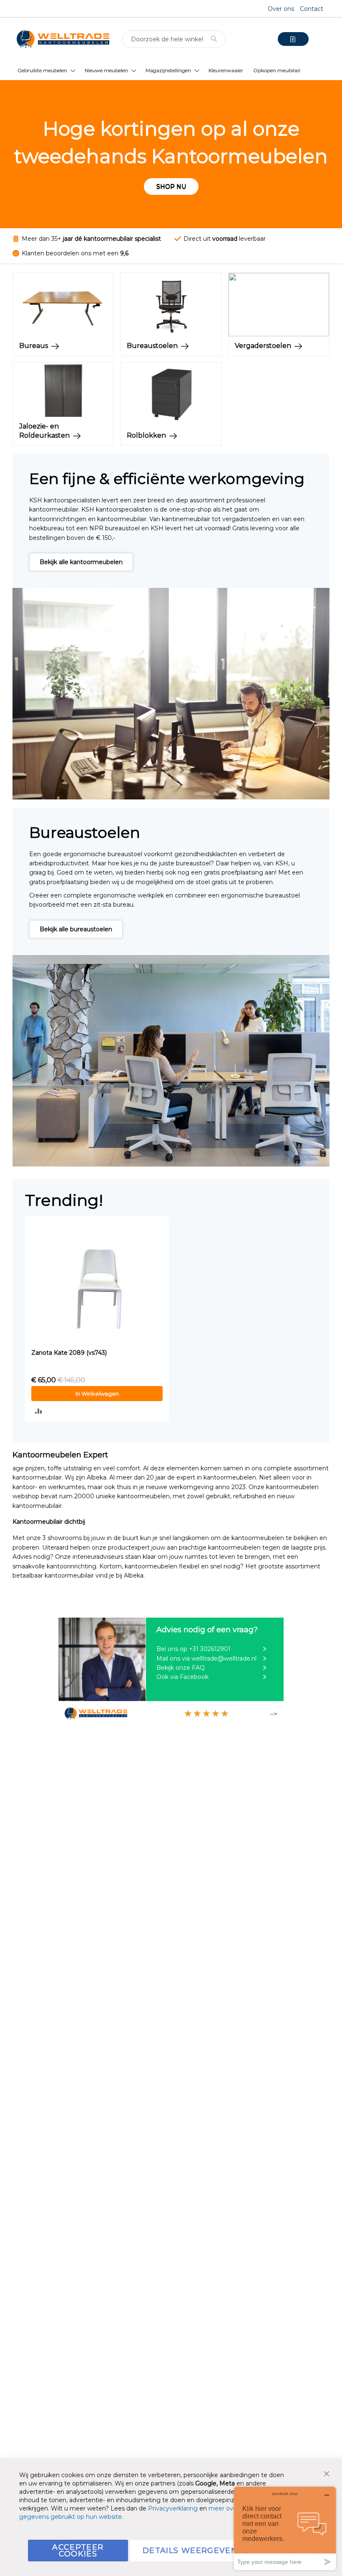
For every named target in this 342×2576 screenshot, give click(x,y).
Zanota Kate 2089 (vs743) (69, 1353)
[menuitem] (46, 70)
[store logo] (63, 39)
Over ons (281, 9)
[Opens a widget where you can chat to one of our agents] (285, 2528)
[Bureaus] (63, 334)
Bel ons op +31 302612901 (194, 1649)
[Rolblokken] (171, 424)
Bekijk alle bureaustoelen (76, 929)
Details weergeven (190, 2551)
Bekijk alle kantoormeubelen (81, 562)
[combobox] (174, 39)
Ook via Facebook (182, 1677)
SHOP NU (171, 187)
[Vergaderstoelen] (279, 334)
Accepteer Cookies (78, 2551)
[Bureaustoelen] (171, 334)
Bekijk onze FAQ (181, 1668)
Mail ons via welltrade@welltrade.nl (206, 1659)
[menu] (171, 70)
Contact (312, 9)
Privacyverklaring (173, 2508)
